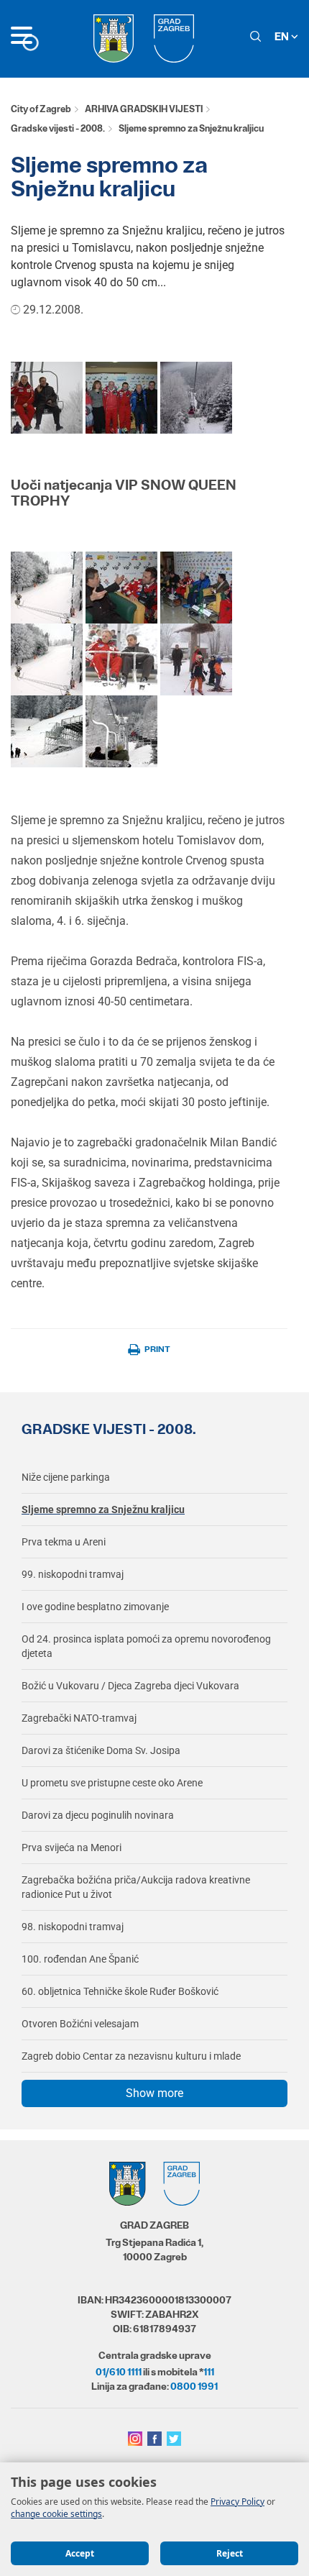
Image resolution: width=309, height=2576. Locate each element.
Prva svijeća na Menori (72, 1847)
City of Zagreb (41, 109)
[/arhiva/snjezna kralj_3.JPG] (121, 397)
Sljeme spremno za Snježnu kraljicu (103, 1509)
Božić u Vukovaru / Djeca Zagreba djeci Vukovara (130, 1686)
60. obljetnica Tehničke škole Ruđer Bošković (120, 1991)
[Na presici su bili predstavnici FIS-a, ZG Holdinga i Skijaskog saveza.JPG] (196, 586)
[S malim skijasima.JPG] (196, 658)
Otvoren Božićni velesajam (80, 2024)
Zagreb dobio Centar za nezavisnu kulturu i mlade (131, 2056)
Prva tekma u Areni (64, 1542)
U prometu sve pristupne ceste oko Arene (112, 1783)
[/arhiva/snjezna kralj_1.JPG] (47, 397)
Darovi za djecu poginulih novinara (98, 1815)
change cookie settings (56, 2514)
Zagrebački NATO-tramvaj (79, 1718)
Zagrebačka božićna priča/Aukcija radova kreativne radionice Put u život (136, 1887)
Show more (154, 2093)
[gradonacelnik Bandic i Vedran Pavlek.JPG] (121, 586)
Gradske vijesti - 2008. (58, 128)
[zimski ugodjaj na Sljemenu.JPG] (121, 730)
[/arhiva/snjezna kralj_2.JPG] (196, 397)
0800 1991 (194, 2386)
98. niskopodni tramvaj (73, 1927)
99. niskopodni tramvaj (73, 1574)
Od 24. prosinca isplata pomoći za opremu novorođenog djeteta (146, 1646)
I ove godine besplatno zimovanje (95, 1607)
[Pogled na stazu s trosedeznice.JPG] (121, 658)
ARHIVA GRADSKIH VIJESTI (144, 109)
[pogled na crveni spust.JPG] (47, 658)
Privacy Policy (237, 2502)
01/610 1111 (119, 2372)
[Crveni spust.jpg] (47, 586)
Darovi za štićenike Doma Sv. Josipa (101, 1750)
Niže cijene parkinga (66, 1477)
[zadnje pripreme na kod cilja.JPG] (47, 730)
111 (209, 2372)
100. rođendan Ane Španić (80, 1959)
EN (283, 36)
